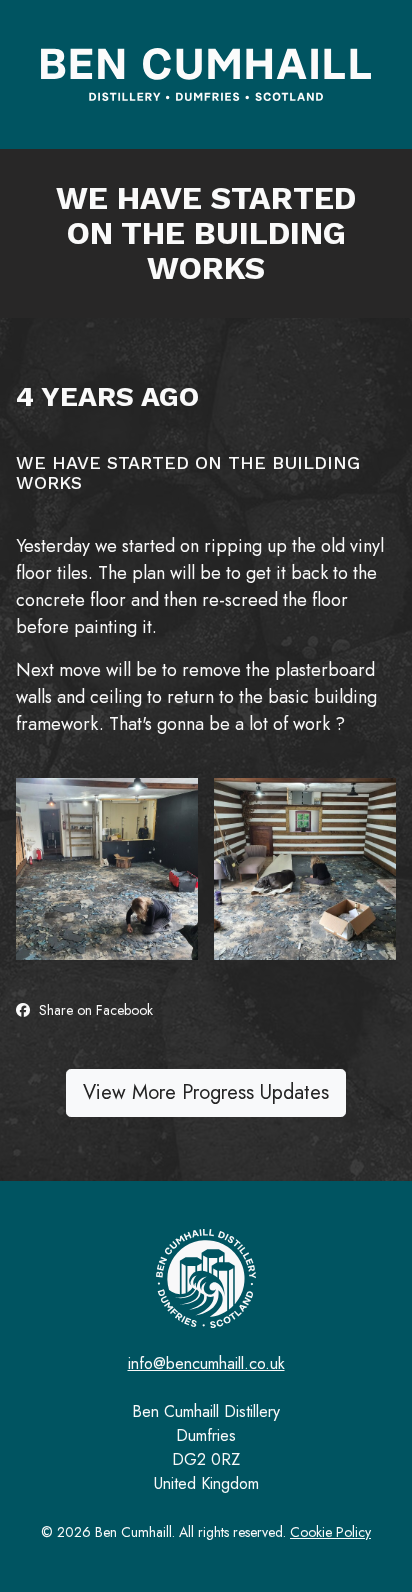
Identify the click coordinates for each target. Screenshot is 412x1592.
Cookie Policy (330, 1532)
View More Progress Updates (206, 1092)
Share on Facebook (94, 1010)
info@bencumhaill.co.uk (206, 1363)
